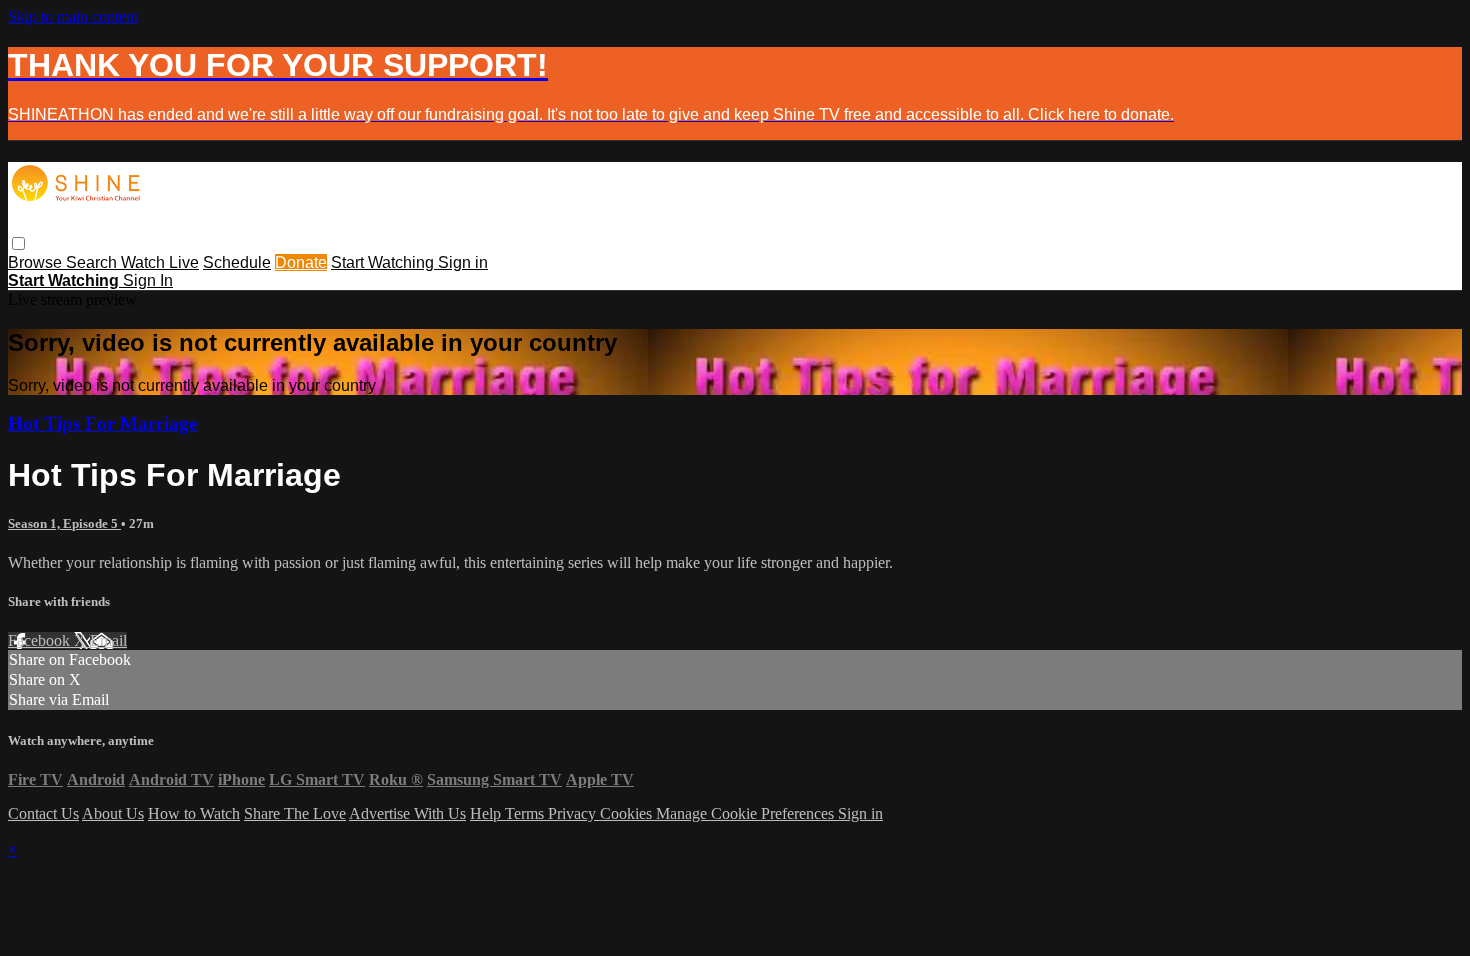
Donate (301, 262)
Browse (37, 262)
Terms (526, 813)
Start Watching (384, 262)
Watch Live (160, 262)
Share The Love (295, 813)
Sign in (463, 262)
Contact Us (43, 813)
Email (108, 640)
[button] (18, 243)
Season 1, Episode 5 (64, 523)
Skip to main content (73, 16)
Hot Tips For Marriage (102, 423)
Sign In (148, 280)
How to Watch (194, 813)
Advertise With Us (407, 813)
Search (93, 262)
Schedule (237, 262)
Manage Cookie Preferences (747, 813)
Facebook (41, 640)
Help (487, 813)
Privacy (574, 813)
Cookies (628, 813)
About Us (113, 813)
